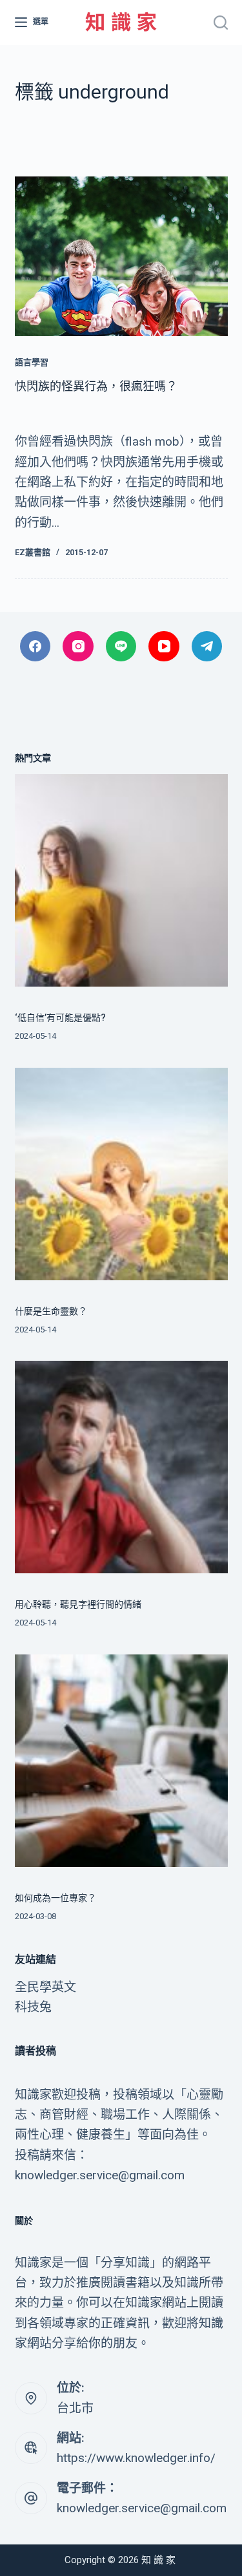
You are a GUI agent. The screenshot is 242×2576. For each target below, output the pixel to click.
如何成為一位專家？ (55, 1898)
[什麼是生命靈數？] (121, 1174)
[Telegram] (207, 647)
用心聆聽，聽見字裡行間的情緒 (78, 1604)
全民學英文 (45, 1987)
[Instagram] (78, 647)
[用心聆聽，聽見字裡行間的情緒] (121, 1467)
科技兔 (33, 2007)
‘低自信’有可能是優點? (60, 1018)
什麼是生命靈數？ (51, 1311)
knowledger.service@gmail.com (142, 2508)
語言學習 (32, 362)
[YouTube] (164, 647)
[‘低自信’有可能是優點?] (121, 880)
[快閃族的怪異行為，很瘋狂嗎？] (121, 256)
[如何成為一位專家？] (121, 1761)
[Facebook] (35, 647)
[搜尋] (221, 23)
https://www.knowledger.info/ (136, 2458)
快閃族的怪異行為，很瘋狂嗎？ (96, 386)
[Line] (121, 647)
